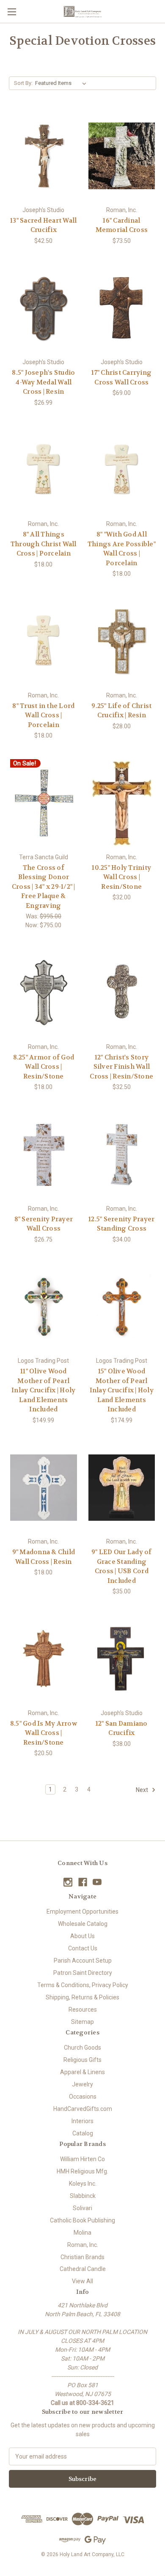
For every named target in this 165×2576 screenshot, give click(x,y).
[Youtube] (97, 1882)
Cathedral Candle (83, 2269)
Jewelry (82, 2084)
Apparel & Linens (82, 2072)
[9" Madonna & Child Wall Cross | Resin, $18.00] (44, 1488)
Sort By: (23, 83)
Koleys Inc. (83, 2184)
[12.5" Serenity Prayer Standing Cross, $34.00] (122, 1155)
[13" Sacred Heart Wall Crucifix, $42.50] (44, 156)
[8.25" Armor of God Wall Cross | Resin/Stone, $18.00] (44, 993)
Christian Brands (82, 2257)
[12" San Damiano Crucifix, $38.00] (122, 1659)
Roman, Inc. (83, 2245)
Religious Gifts (82, 2060)
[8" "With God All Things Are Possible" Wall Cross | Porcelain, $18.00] (122, 470)
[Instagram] (68, 1882)
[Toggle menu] (12, 12)
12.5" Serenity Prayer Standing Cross (121, 1224)
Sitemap (82, 2022)
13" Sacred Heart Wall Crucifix (43, 225)
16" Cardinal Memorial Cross (122, 225)
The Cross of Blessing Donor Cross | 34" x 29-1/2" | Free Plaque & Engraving (44, 887)
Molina (82, 2233)
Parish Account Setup (83, 1961)
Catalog (83, 2133)
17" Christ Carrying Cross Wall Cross (121, 377)
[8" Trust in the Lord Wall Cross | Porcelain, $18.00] (44, 641)
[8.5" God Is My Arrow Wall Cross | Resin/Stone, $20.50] (44, 1659)
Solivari (82, 2208)
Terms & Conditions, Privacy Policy (83, 1985)
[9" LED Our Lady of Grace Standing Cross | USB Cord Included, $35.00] (122, 1488)
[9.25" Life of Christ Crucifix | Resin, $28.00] (122, 641)
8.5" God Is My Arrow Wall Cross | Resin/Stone (44, 1733)
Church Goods (82, 2048)
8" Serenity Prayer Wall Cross (44, 1224)
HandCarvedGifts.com (83, 2109)
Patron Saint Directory (83, 1973)
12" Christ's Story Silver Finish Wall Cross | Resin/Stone (121, 1067)
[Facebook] (83, 1882)
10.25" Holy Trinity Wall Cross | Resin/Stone (121, 877)
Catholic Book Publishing (82, 2220)
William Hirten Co (82, 2159)
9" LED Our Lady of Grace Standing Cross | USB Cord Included (122, 1566)
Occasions (83, 2097)
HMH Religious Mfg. (82, 2171)
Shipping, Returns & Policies (82, 1997)
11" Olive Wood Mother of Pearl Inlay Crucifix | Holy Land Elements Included (43, 1390)
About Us (82, 1936)
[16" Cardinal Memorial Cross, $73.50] (122, 156)
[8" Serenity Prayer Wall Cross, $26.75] (44, 1155)
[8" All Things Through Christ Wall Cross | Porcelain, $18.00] (44, 470)
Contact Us (83, 1948)
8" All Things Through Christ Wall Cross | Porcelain (44, 544)
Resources (83, 2010)
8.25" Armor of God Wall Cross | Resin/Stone (44, 1067)
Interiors (82, 2121)
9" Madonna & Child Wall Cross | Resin (44, 1557)
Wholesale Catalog (83, 1924)
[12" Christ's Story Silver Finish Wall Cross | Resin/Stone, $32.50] (122, 993)
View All (82, 2281)
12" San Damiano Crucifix (122, 1728)
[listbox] (62, 83)
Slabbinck (83, 2196)
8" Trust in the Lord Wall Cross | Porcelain (43, 715)
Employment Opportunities (82, 1912)
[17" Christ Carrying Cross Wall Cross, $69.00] (122, 308)
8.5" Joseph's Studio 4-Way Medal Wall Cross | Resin (43, 382)
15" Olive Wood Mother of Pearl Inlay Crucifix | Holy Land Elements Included (122, 1390)
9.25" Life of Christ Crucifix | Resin (121, 711)
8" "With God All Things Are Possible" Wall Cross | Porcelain (122, 549)
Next (143, 1790)
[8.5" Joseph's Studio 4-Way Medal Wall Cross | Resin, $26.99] (44, 308)
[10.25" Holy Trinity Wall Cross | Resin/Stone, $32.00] (122, 803)
